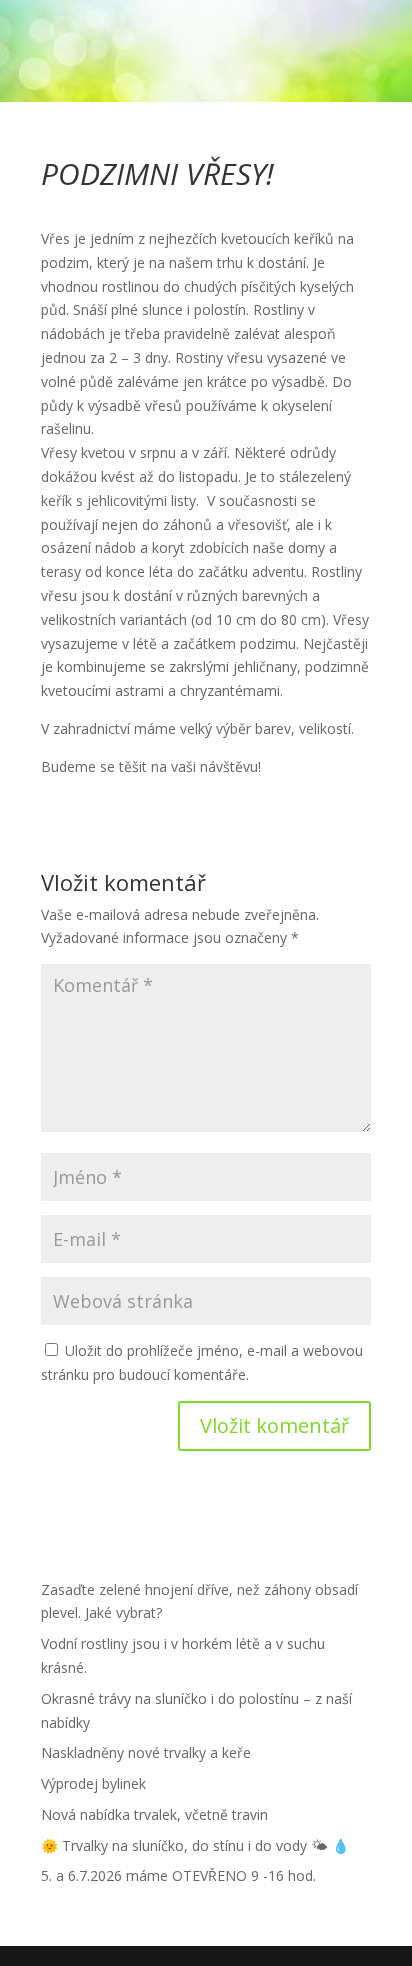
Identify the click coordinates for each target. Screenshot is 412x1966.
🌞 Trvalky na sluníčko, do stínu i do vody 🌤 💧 (195, 1845)
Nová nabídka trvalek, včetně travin (154, 1814)
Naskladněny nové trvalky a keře (146, 1752)
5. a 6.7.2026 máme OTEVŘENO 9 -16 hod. (178, 1875)
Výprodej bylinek (93, 1783)
